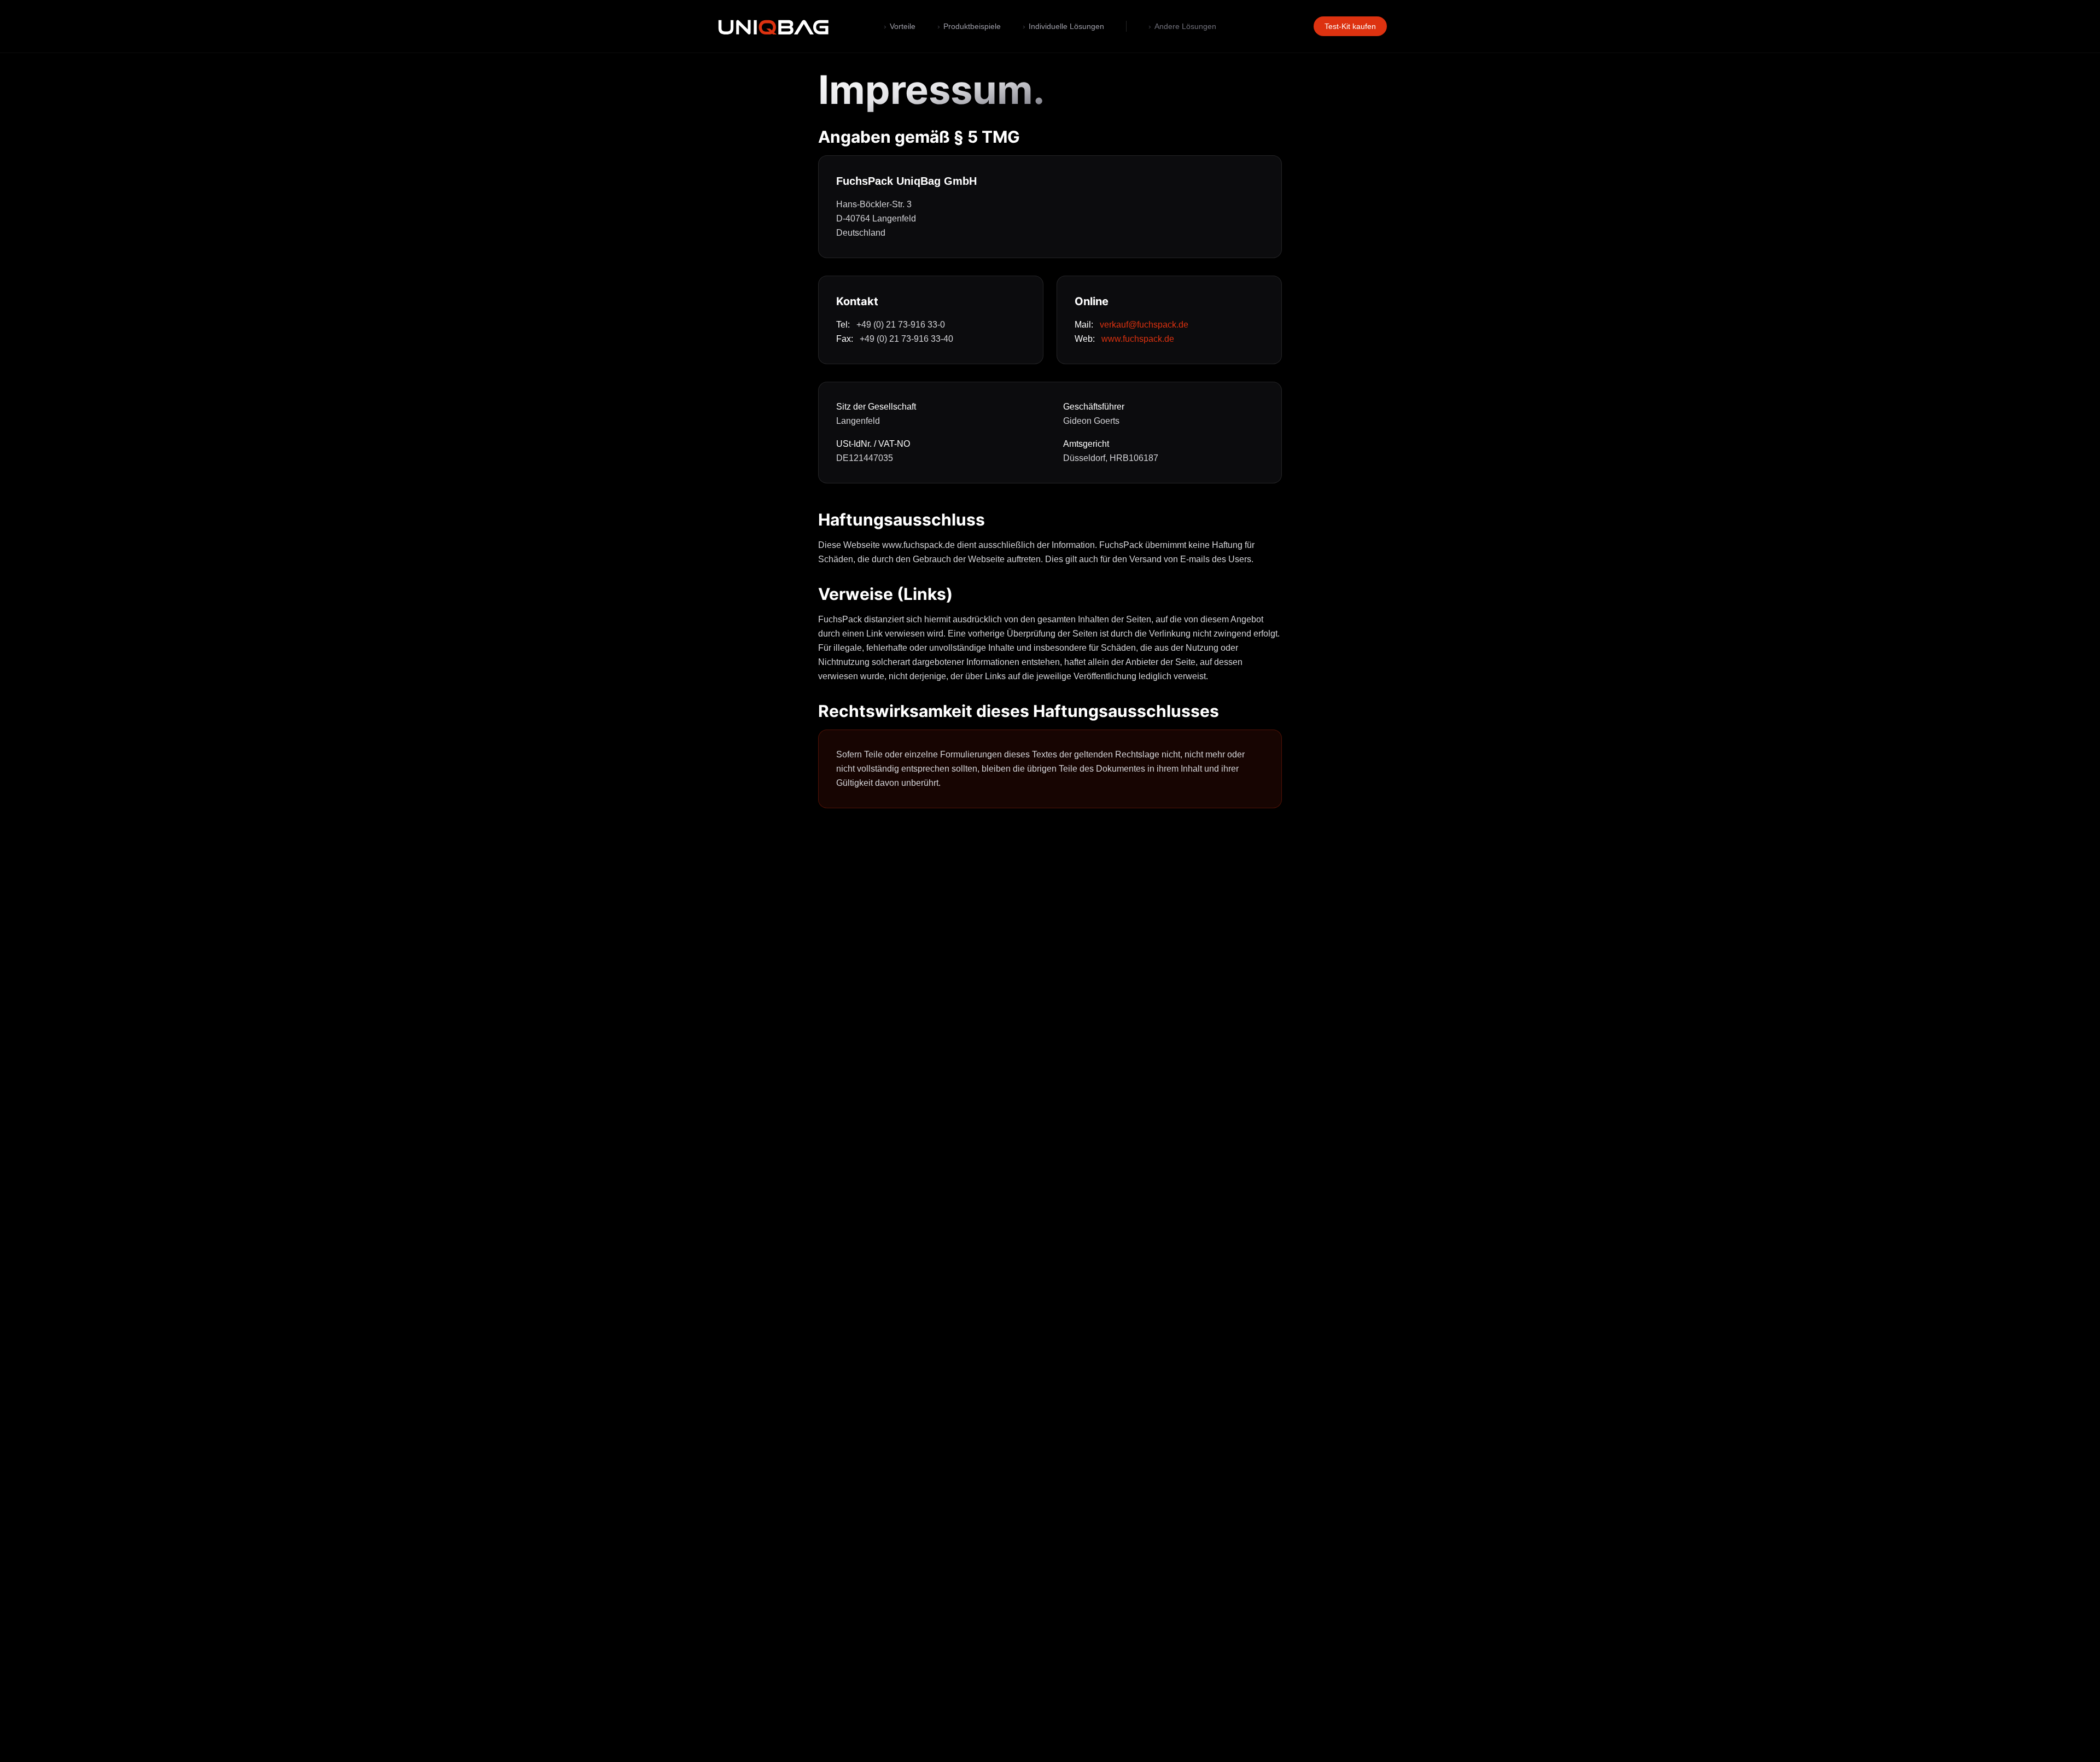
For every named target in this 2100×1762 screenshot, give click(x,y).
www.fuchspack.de (1138, 339)
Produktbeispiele (969, 26)
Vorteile (900, 26)
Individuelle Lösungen (1063, 26)
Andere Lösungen (1182, 26)
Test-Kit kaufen (1350, 26)
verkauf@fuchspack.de (1144, 325)
